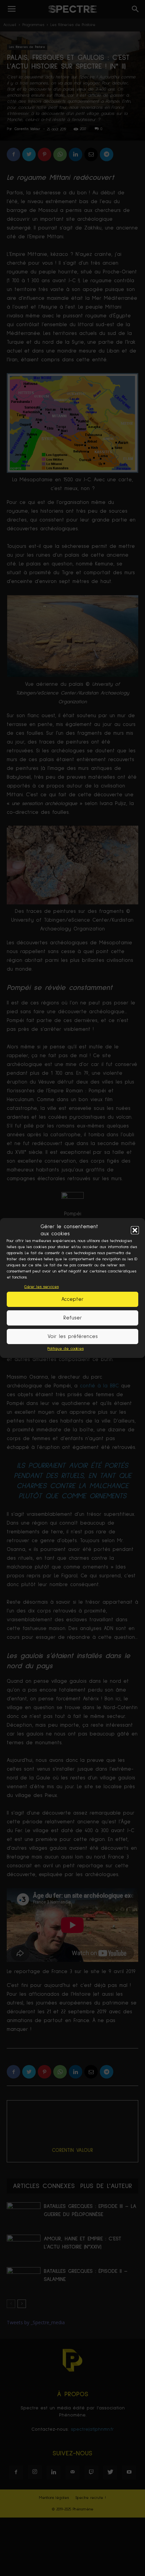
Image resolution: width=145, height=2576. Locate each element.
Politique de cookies (66, 1349)
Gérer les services (41, 1287)
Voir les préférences (73, 1336)
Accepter (72, 1299)
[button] (135, 1230)
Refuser (73, 1318)
